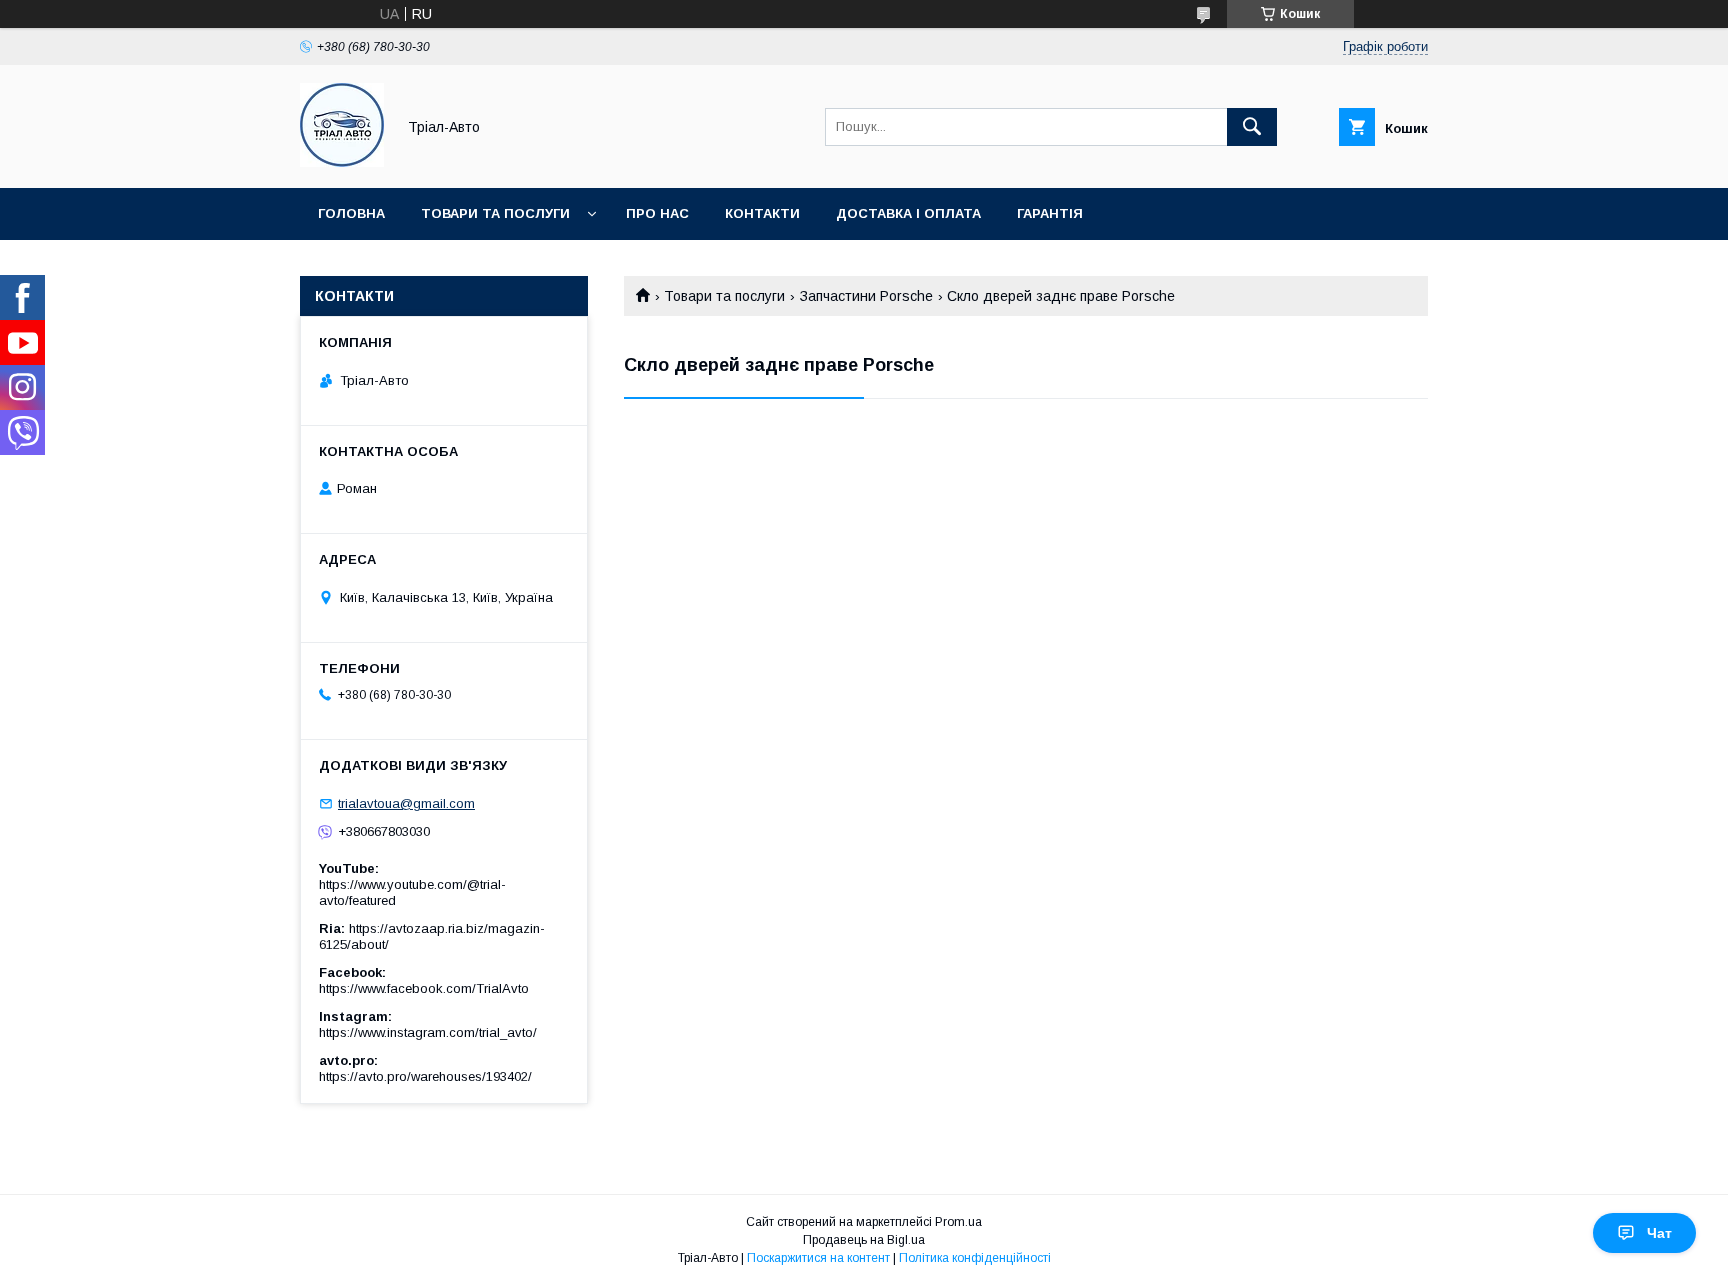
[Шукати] (1252, 127)
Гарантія (1050, 213)
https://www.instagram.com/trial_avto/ (428, 1032)
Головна (351, 213)
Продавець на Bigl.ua (864, 1240)
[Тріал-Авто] (342, 162)
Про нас (657, 213)
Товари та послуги (495, 213)
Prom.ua (958, 1222)
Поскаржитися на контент (818, 1258)
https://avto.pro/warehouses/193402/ (425, 1076)
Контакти (762, 213)
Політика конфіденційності (975, 1258)
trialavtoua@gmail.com (406, 803)
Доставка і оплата (908, 213)
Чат (1659, 1233)
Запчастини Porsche (866, 296)
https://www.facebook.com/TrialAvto (424, 988)
